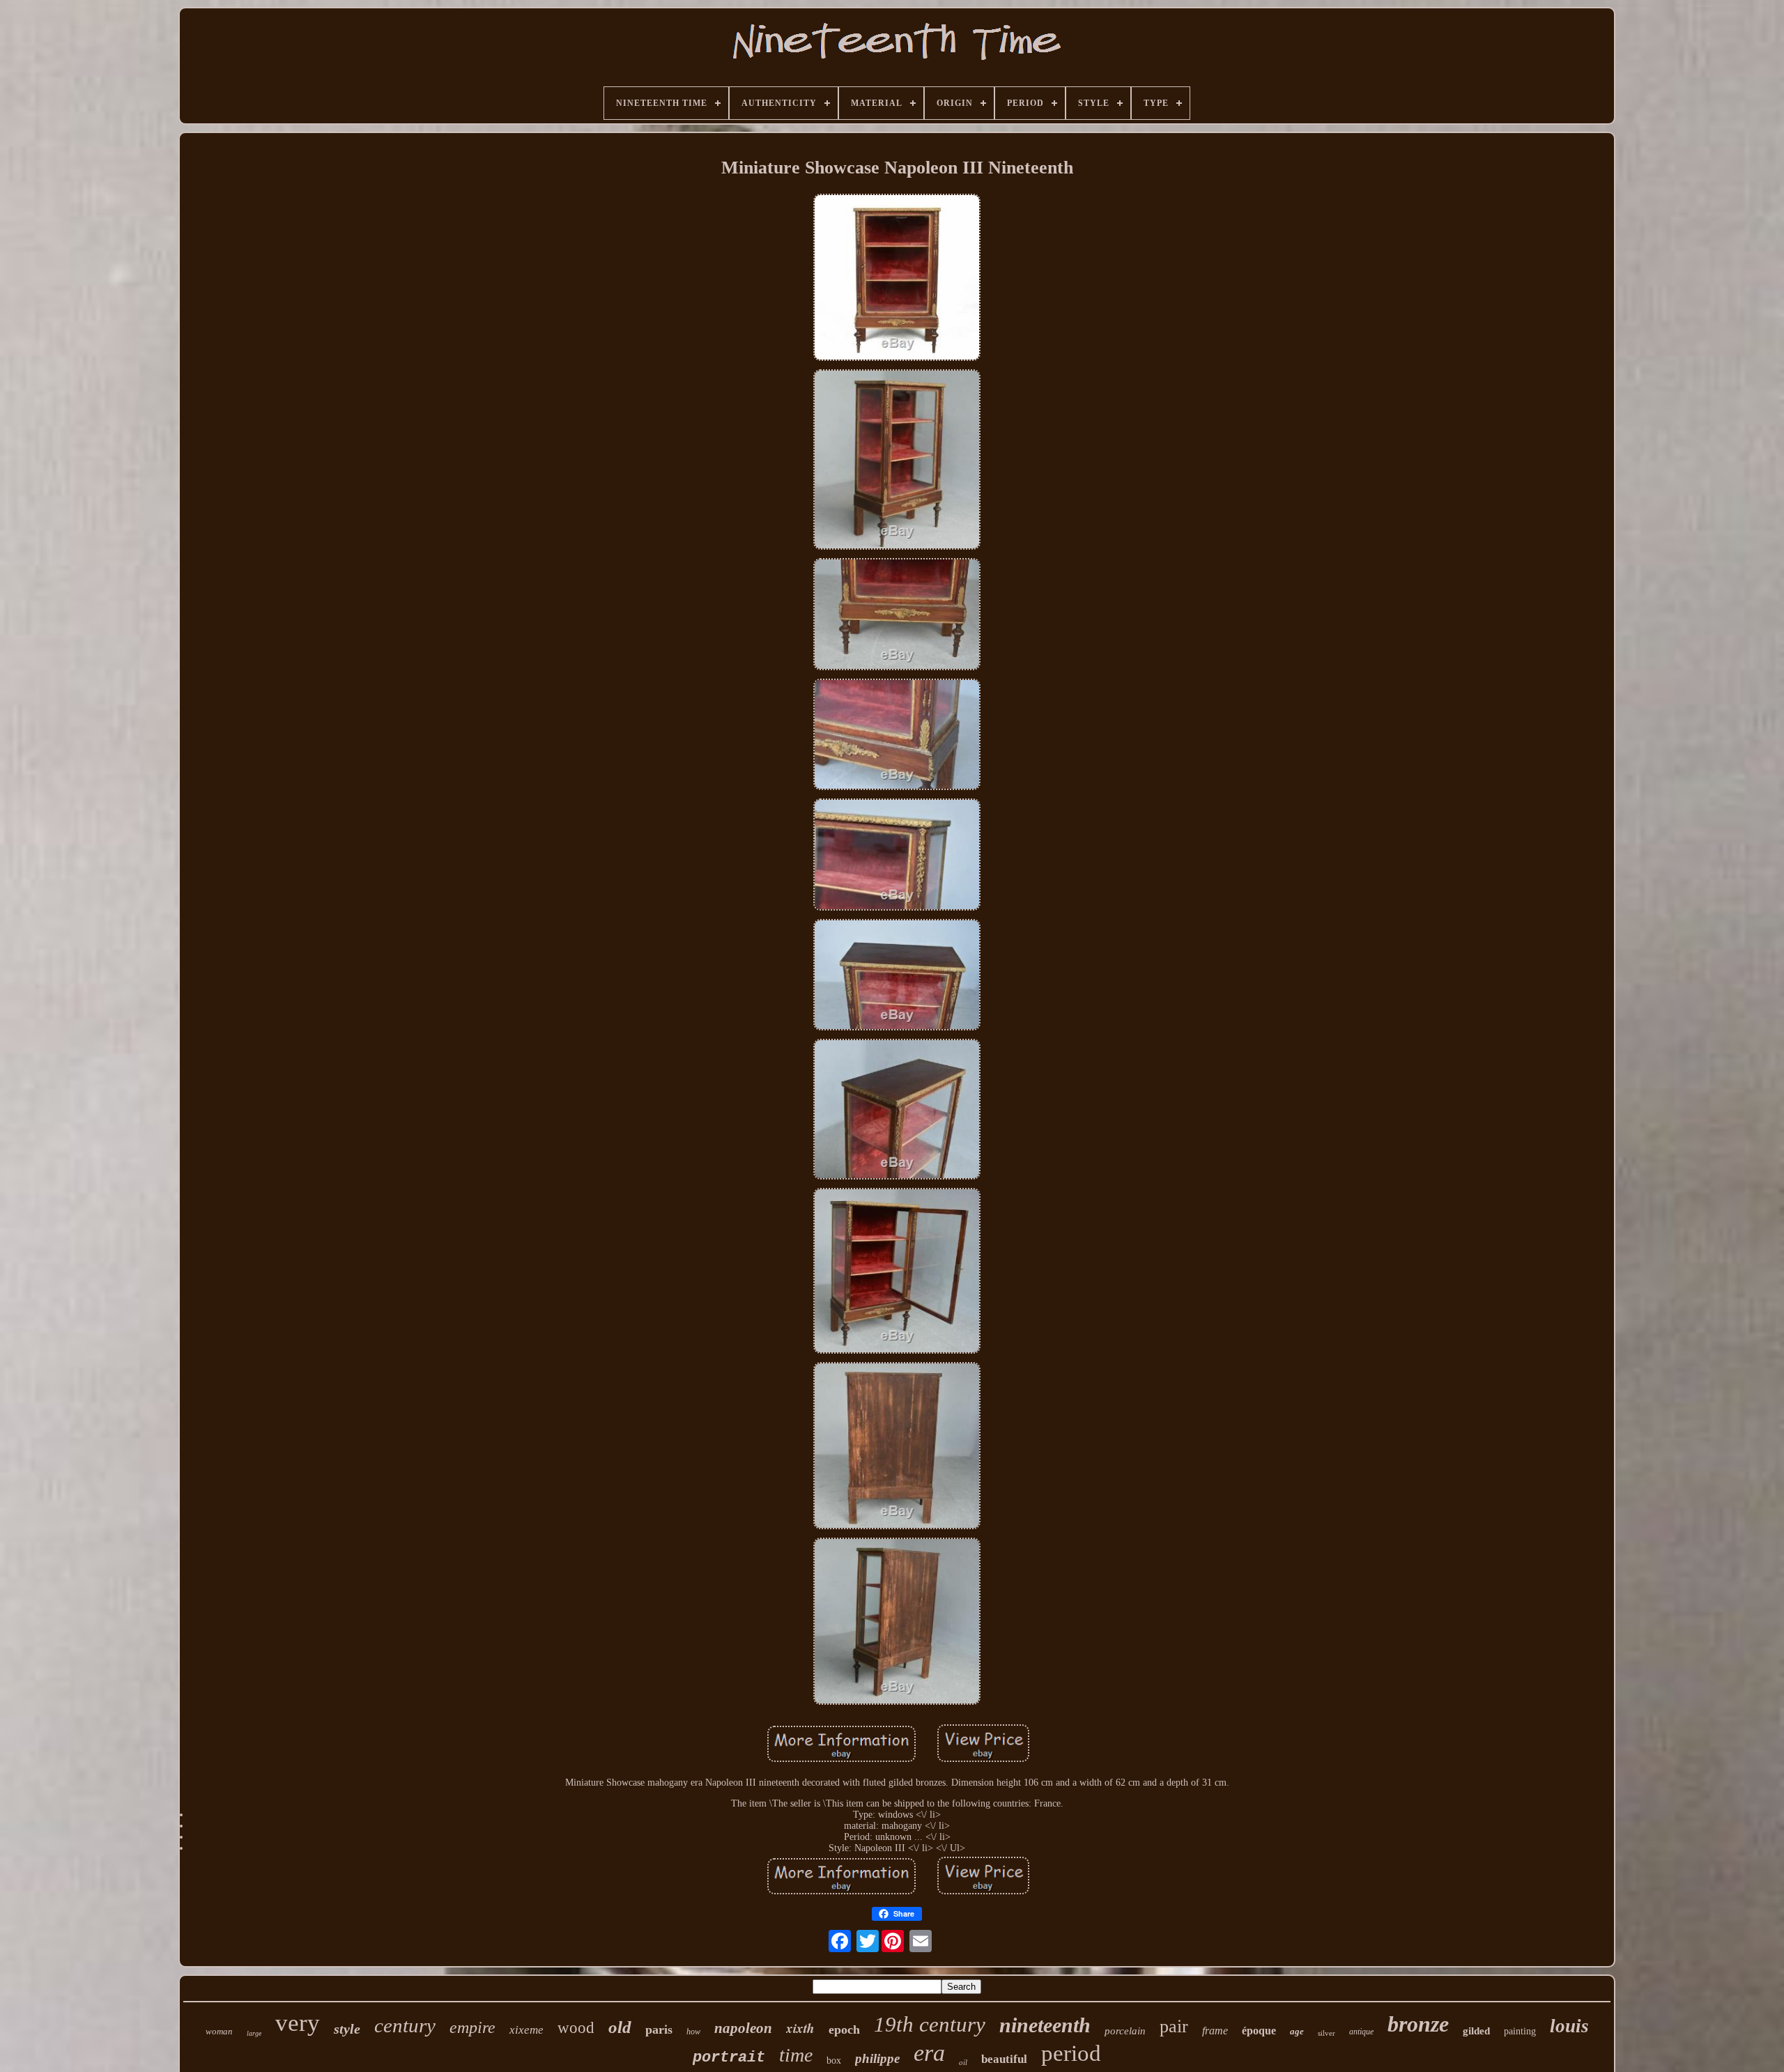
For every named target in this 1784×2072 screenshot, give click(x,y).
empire (472, 2027)
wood (576, 2028)
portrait (729, 2058)
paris (659, 2030)
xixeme (526, 2030)
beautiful (1004, 2059)
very (298, 2023)
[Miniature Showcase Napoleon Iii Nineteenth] (897, 279)
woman (219, 2031)
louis (1569, 2026)
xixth (800, 2028)
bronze (1418, 2024)
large (254, 2033)
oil (963, 2062)
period (1071, 2053)
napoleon (743, 2028)
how (693, 2032)
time (796, 2055)
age (1297, 2031)
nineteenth (1045, 2025)
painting (1520, 2031)
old (620, 2027)
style (347, 2029)
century (405, 2025)
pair (1174, 2026)
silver (1327, 2033)
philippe (877, 2058)
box (834, 2061)
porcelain (1125, 2031)
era (929, 2053)
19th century (930, 2024)
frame (1215, 2031)
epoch (844, 2030)
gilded (1476, 2031)
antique (1361, 2032)
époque (1259, 2031)
